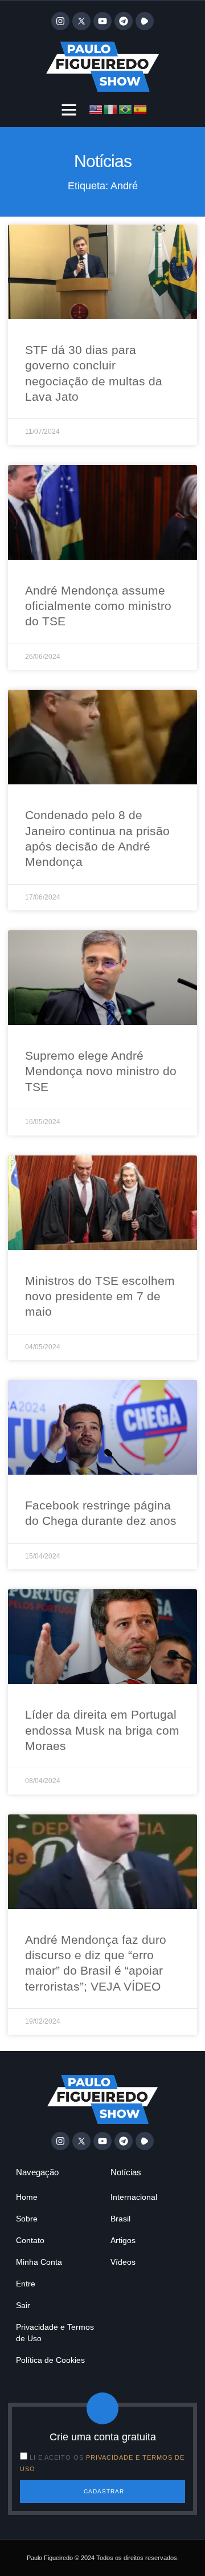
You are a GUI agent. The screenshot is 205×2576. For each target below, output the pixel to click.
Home (27, 2197)
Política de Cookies (50, 2360)
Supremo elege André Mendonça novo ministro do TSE (101, 1071)
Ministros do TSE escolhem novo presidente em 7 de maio (100, 1296)
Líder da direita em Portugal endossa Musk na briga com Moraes (102, 1730)
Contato (30, 2240)
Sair (23, 2305)
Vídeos (123, 2262)
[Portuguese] (126, 108)
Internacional (134, 2197)
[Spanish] (141, 108)
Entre (26, 2284)
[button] (69, 109)
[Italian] (111, 108)
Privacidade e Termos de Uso (55, 2333)
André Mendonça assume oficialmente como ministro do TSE (98, 606)
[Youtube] (102, 21)
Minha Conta (39, 2262)
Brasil (120, 2219)
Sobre (27, 2219)
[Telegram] (124, 21)
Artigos (123, 2240)
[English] (96, 108)
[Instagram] (60, 21)
